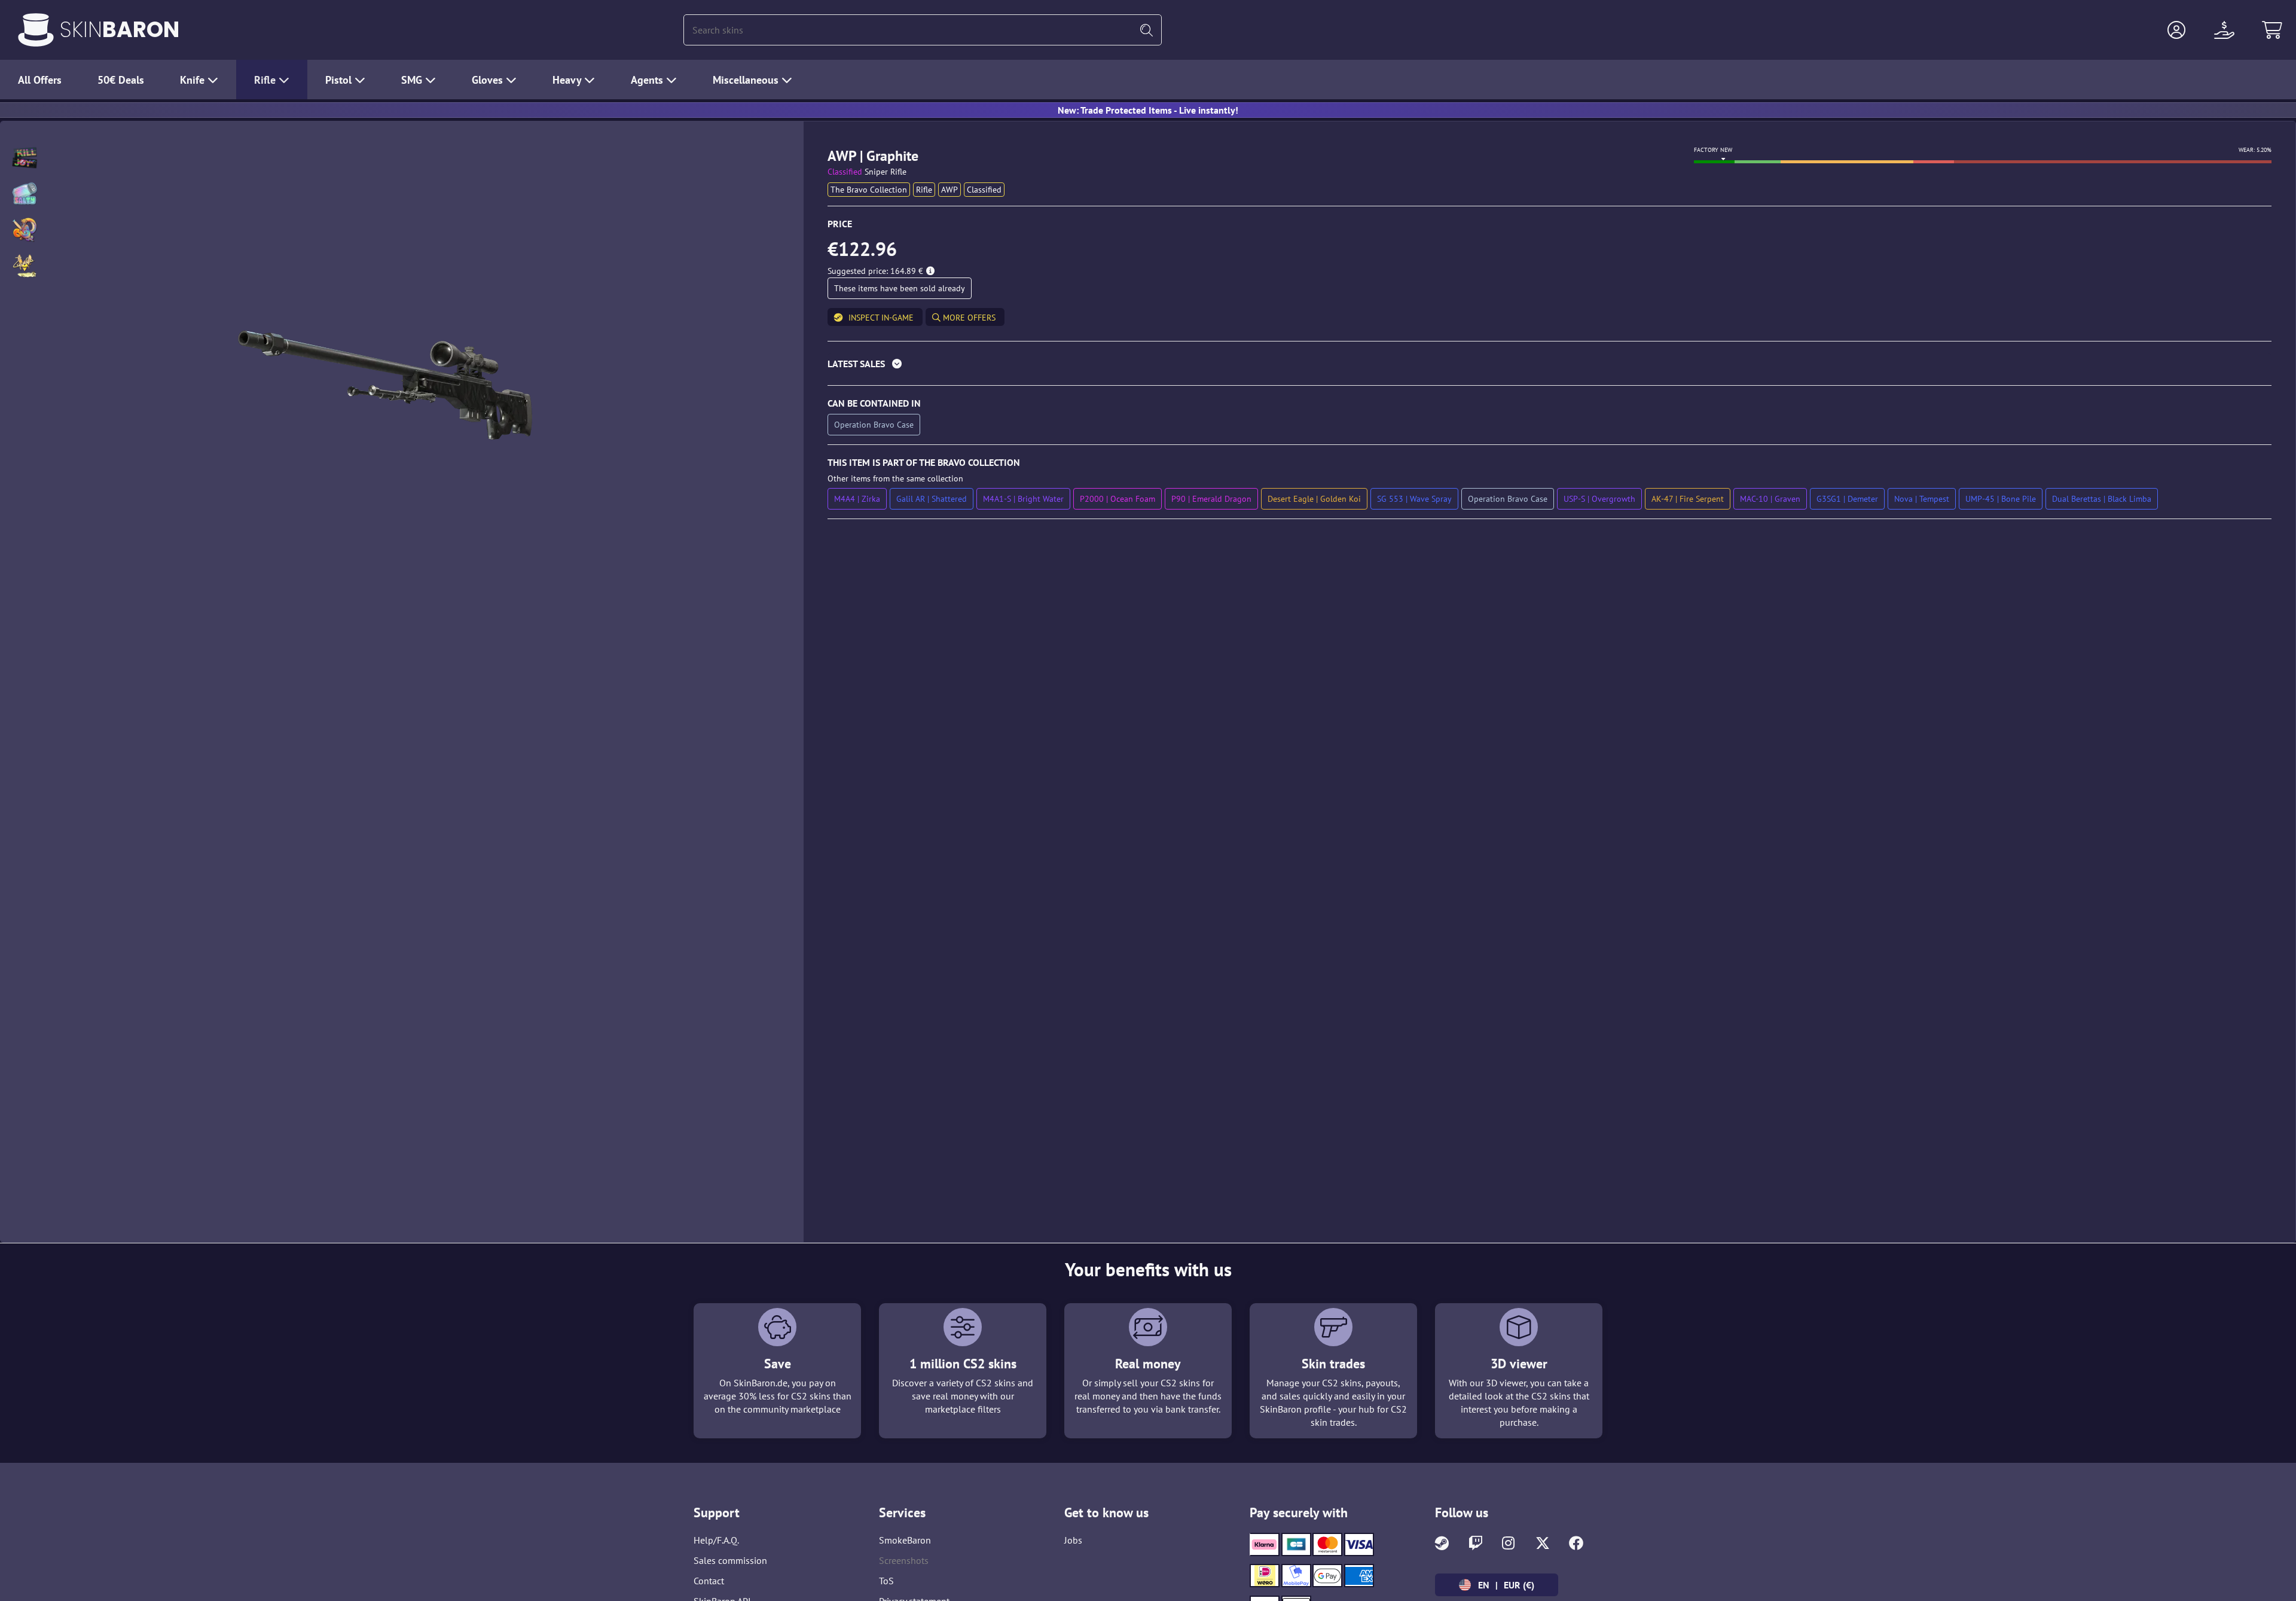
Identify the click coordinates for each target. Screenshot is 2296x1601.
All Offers (40, 80)
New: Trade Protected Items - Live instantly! (1148, 110)
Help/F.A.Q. (716, 1540)
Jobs (1073, 1540)
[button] (2176, 30)
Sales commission (730, 1560)
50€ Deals (121, 80)
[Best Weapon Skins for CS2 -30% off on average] (36, 30)
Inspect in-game (881, 318)
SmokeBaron (905, 1540)
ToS (886, 1581)
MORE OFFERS (968, 318)
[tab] (1550, 366)
